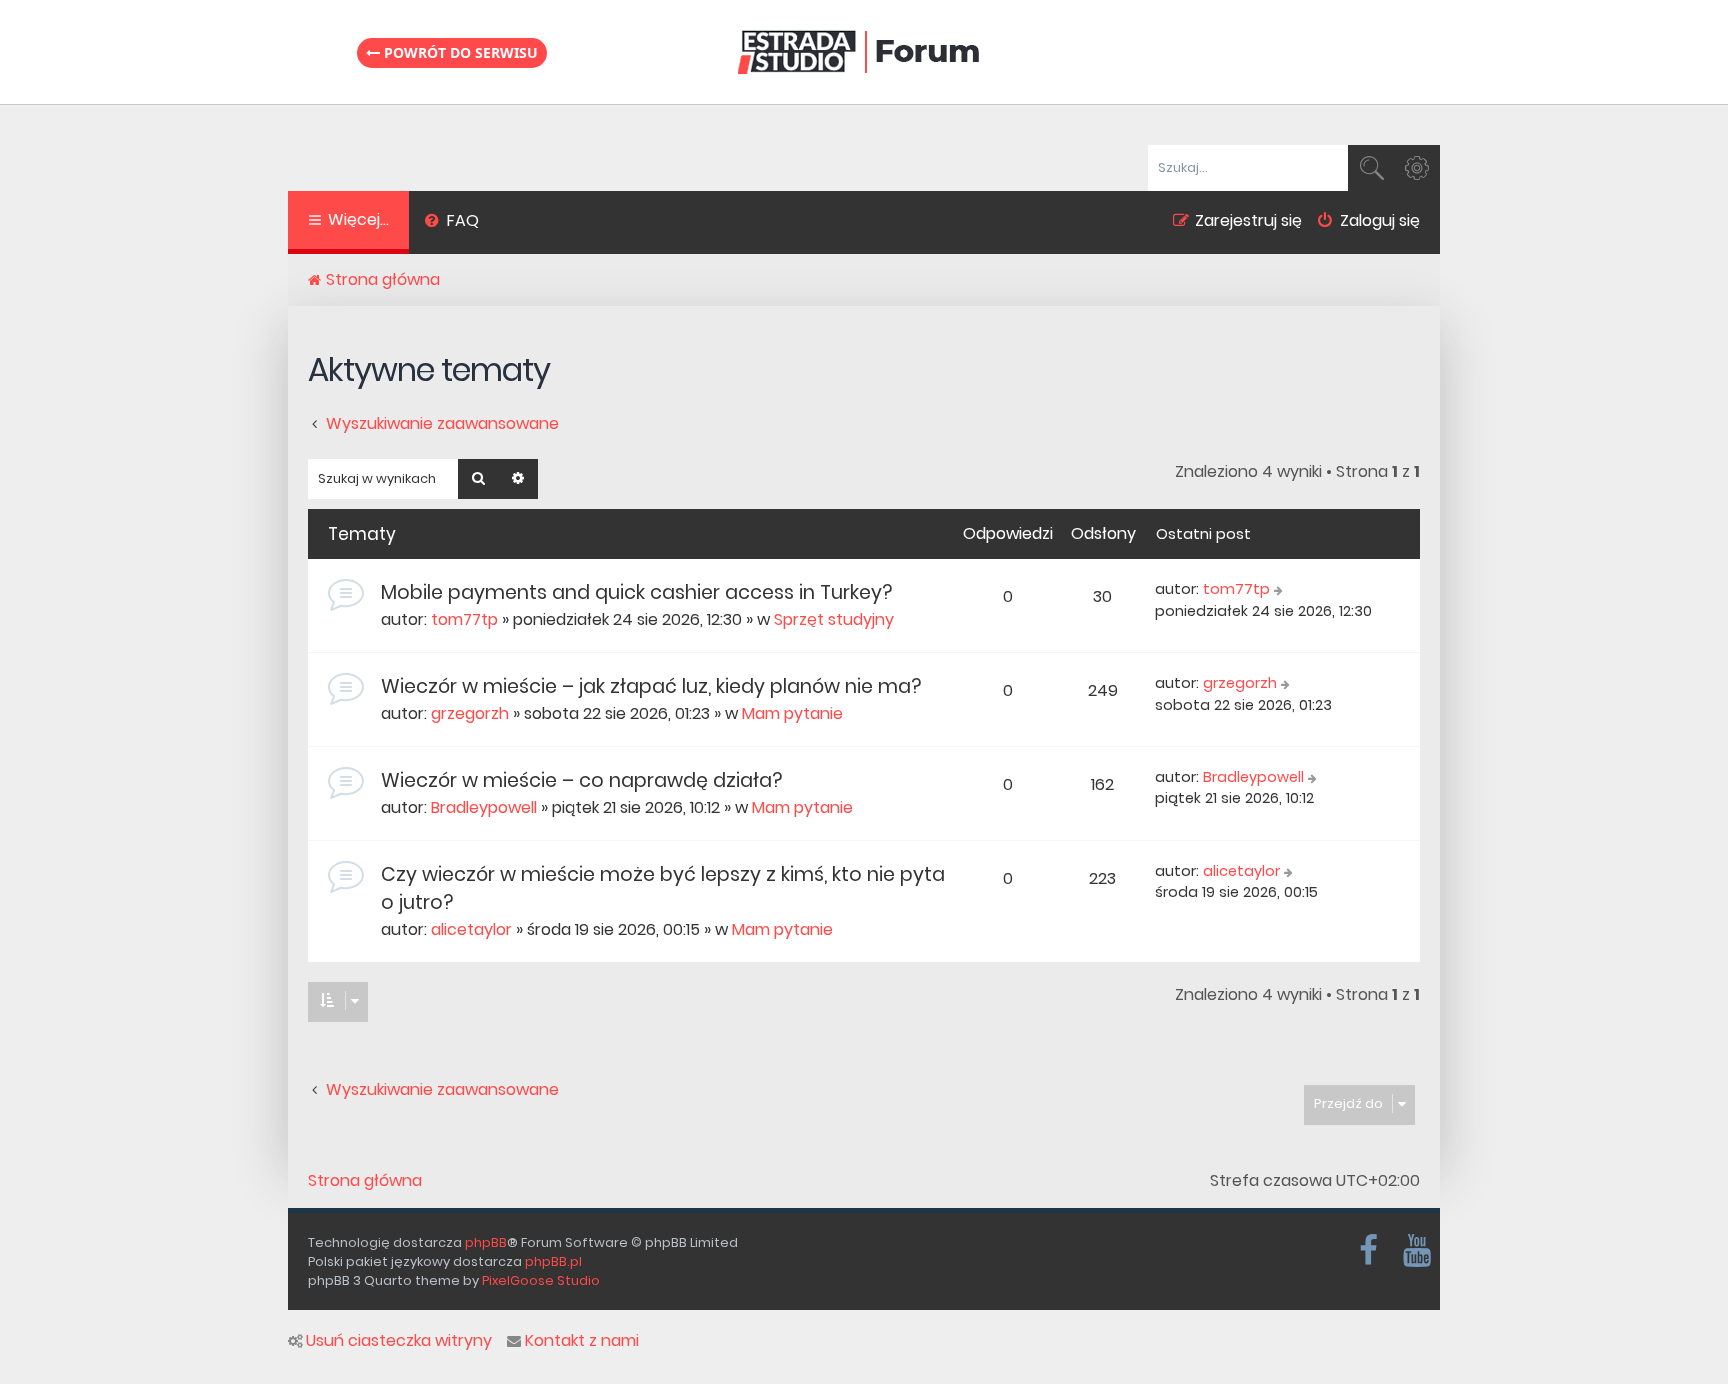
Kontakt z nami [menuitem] (582, 1341)
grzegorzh (470, 713)
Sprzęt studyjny (834, 619)
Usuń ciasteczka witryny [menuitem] (399, 1341)
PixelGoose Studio (541, 1280)
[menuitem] (451, 223)
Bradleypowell (484, 807)
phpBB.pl (553, 1261)
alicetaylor (471, 929)
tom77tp (464, 619)
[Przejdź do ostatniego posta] (1280, 590)
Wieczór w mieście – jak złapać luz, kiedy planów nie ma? (651, 686)
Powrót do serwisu (459, 52)
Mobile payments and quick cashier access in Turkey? (636, 592)
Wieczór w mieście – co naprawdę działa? (581, 780)
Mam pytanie (792, 713)
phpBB (486, 1242)
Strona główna (365, 1181)
